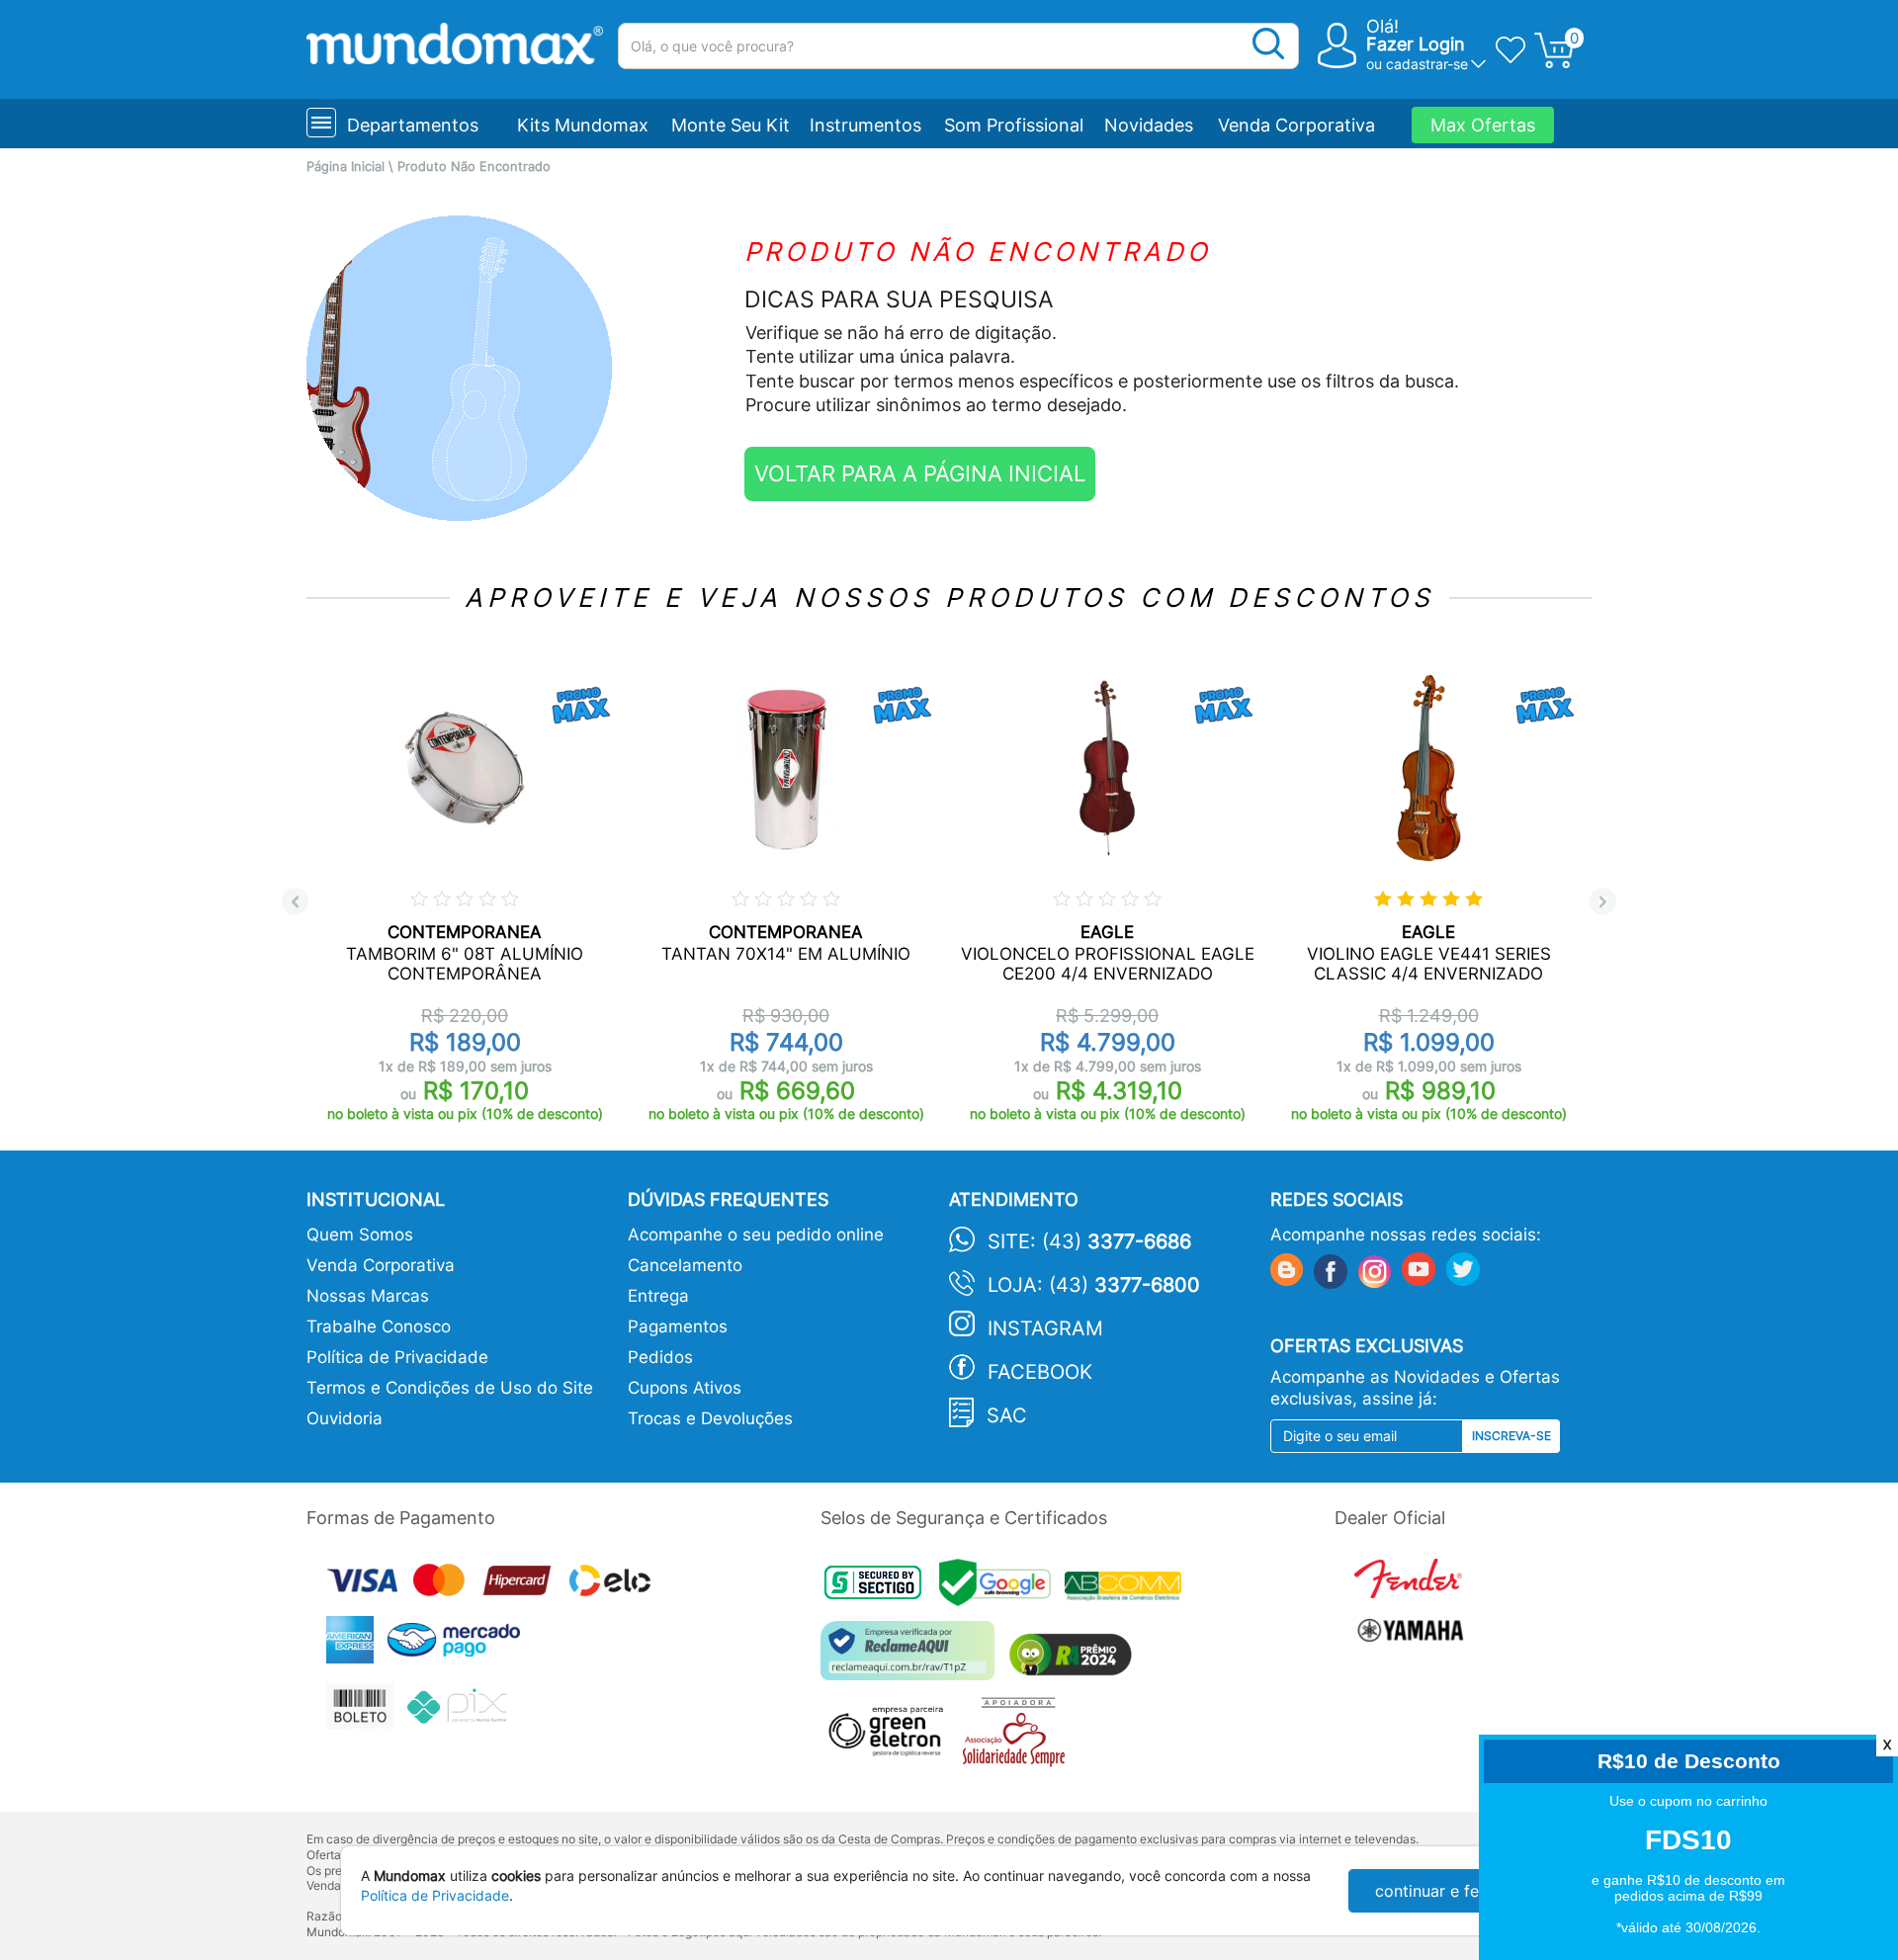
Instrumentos (865, 125)
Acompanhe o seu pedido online (756, 1235)
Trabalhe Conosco (379, 1326)
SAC (1007, 1415)
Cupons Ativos (685, 1388)
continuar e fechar (1443, 1891)
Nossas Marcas (368, 1296)
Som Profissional (1014, 125)
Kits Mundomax (583, 125)
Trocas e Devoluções (710, 1418)
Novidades (1149, 125)
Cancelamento (685, 1265)
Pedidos (660, 1357)
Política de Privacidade (397, 1357)
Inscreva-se (1511, 1436)
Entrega (658, 1296)
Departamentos (413, 125)
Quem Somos (360, 1235)
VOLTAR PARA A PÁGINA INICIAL (920, 473)
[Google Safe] (1002, 1589)
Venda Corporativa (1296, 125)
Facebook (1040, 1372)
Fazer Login (1416, 44)
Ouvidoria (345, 1418)
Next (1603, 902)
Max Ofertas (1483, 125)
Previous (295, 902)
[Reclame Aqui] (912, 1658)
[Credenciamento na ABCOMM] (1128, 1589)
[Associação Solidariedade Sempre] (1019, 1737)
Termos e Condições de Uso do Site (450, 1388)
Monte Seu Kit (731, 125)
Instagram (1045, 1328)
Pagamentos (678, 1326)
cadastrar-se (1427, 64)
